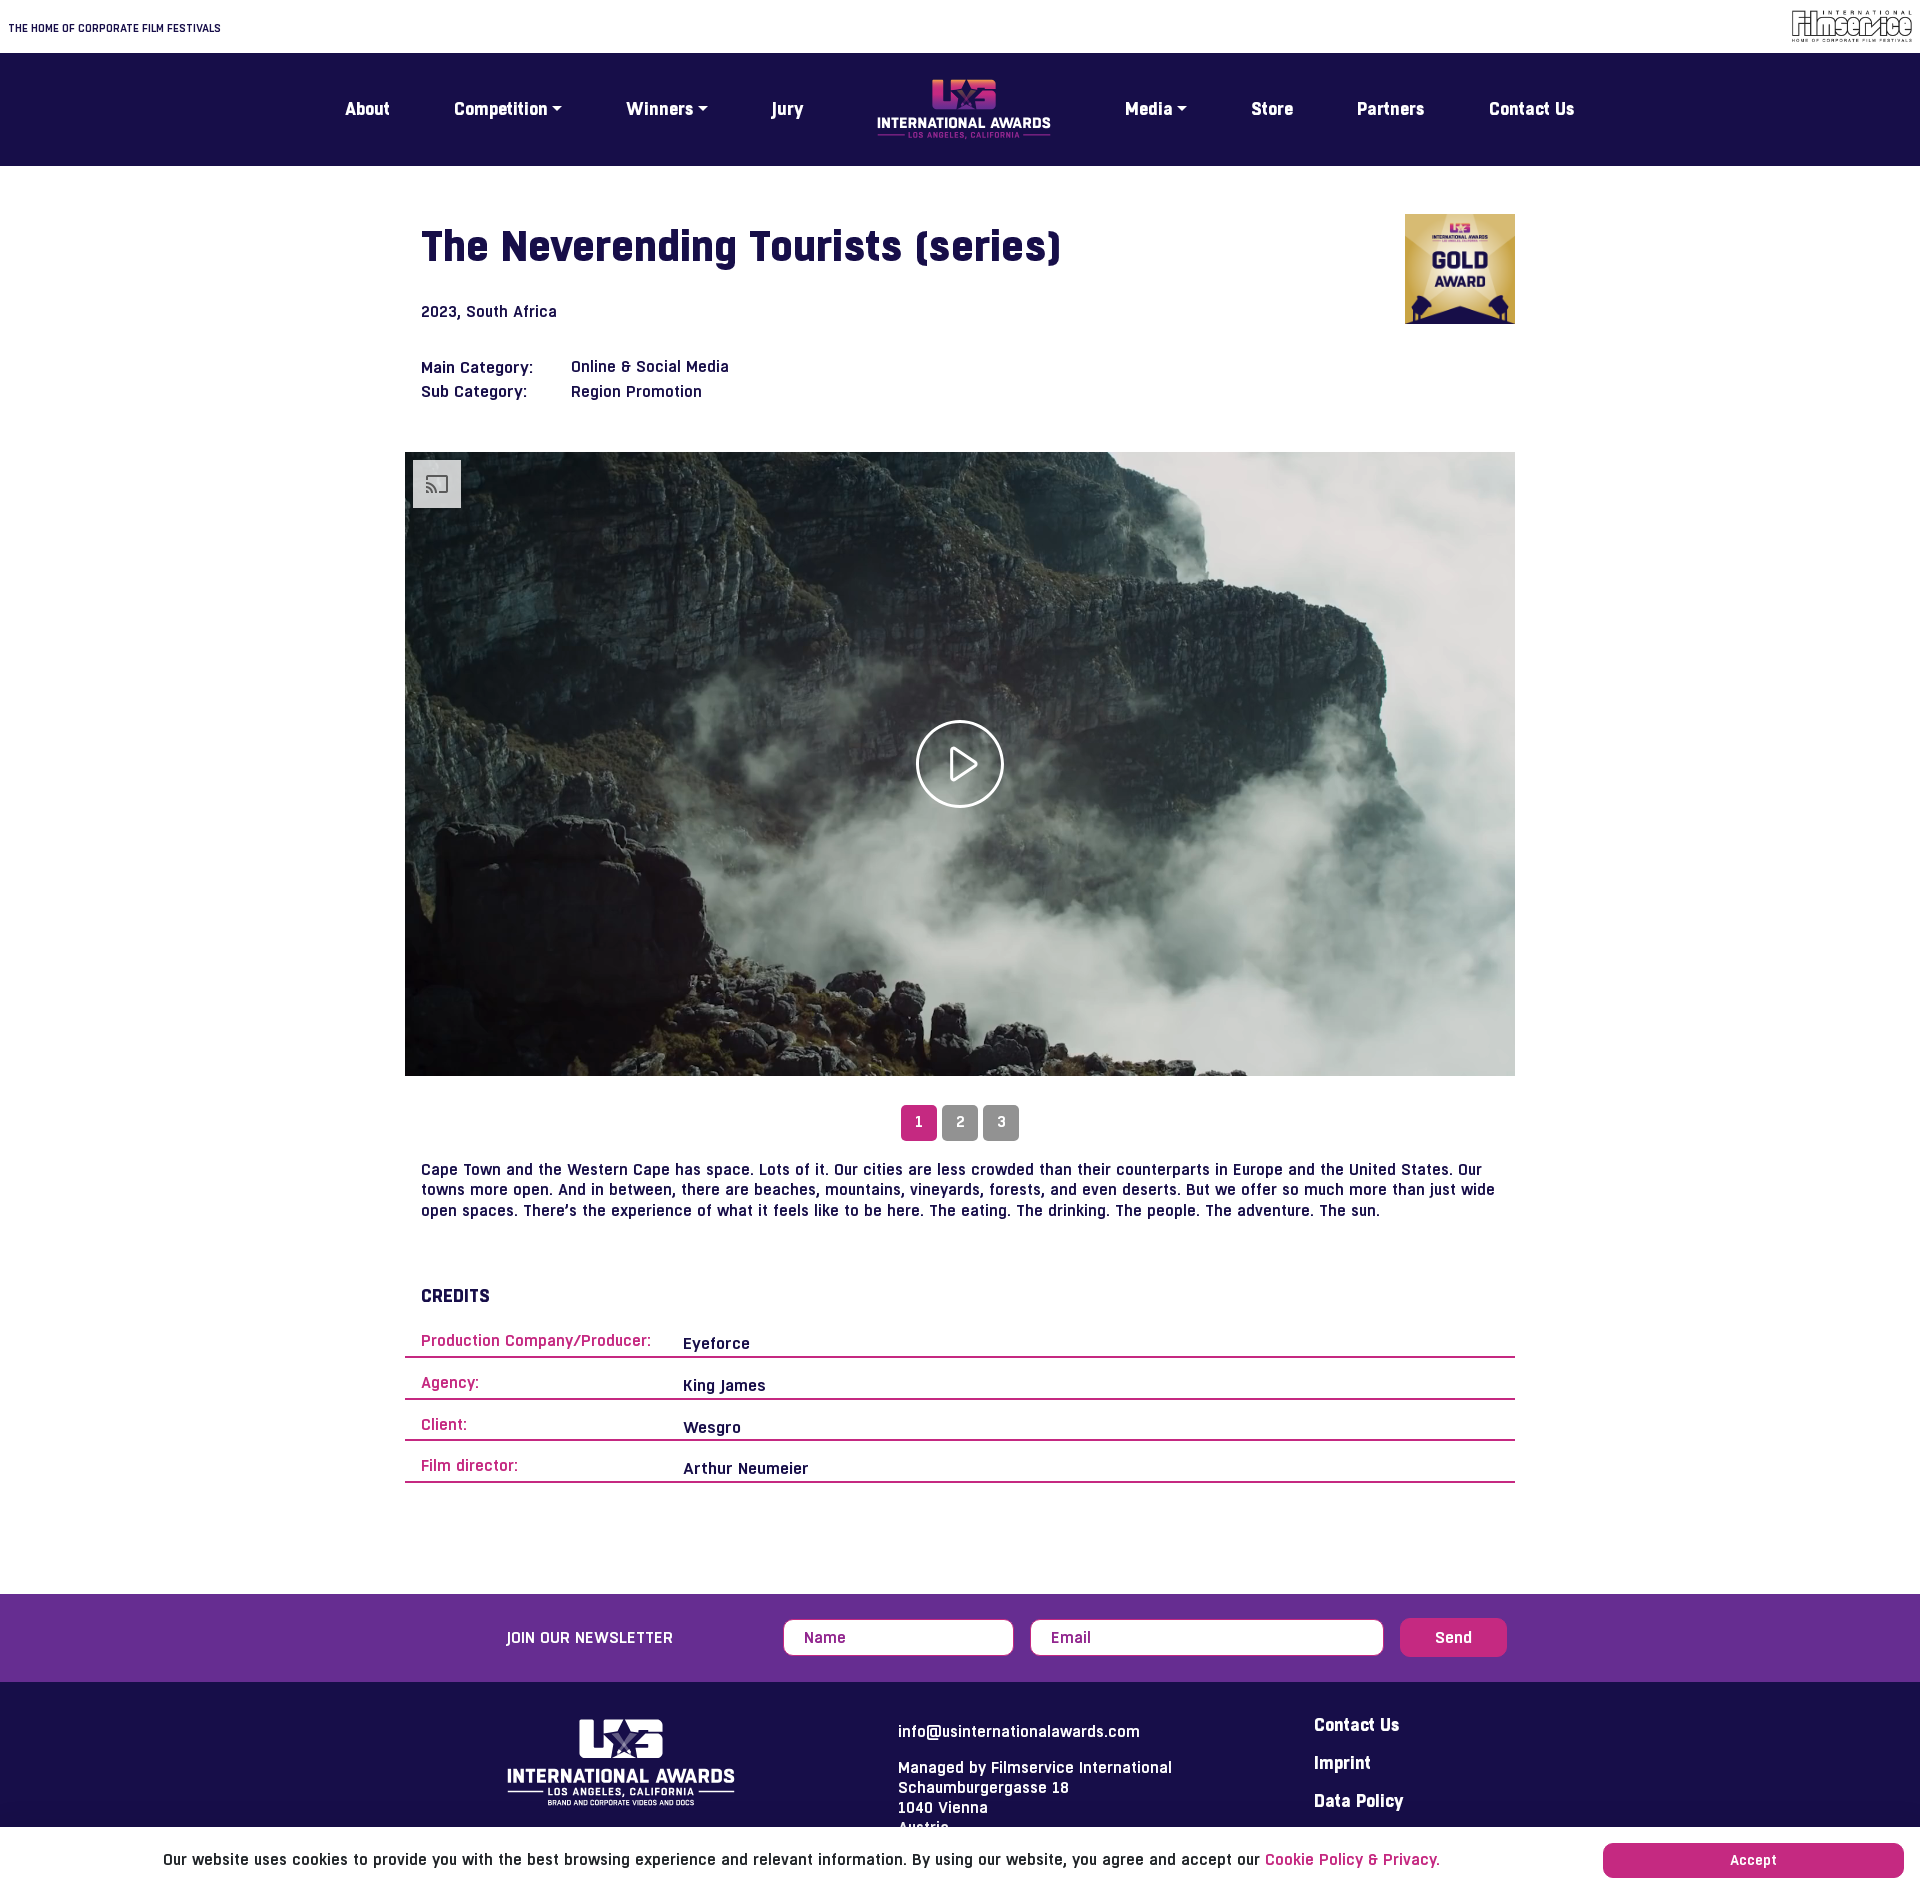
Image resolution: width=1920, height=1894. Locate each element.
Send (1453, 1637)
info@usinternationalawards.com (1019, 1731)
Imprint (1342, 1763)
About (367, 109)
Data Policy (1358, 1801)
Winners (660, 109)
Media (1149, 109)
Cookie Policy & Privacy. (1352, 1859)
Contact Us (1532, 109)
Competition (501, 109)
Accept (1753, 1860)
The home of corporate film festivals (114, 28)
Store (1272, 109)
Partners (1391, 109)
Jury (787, 109)
